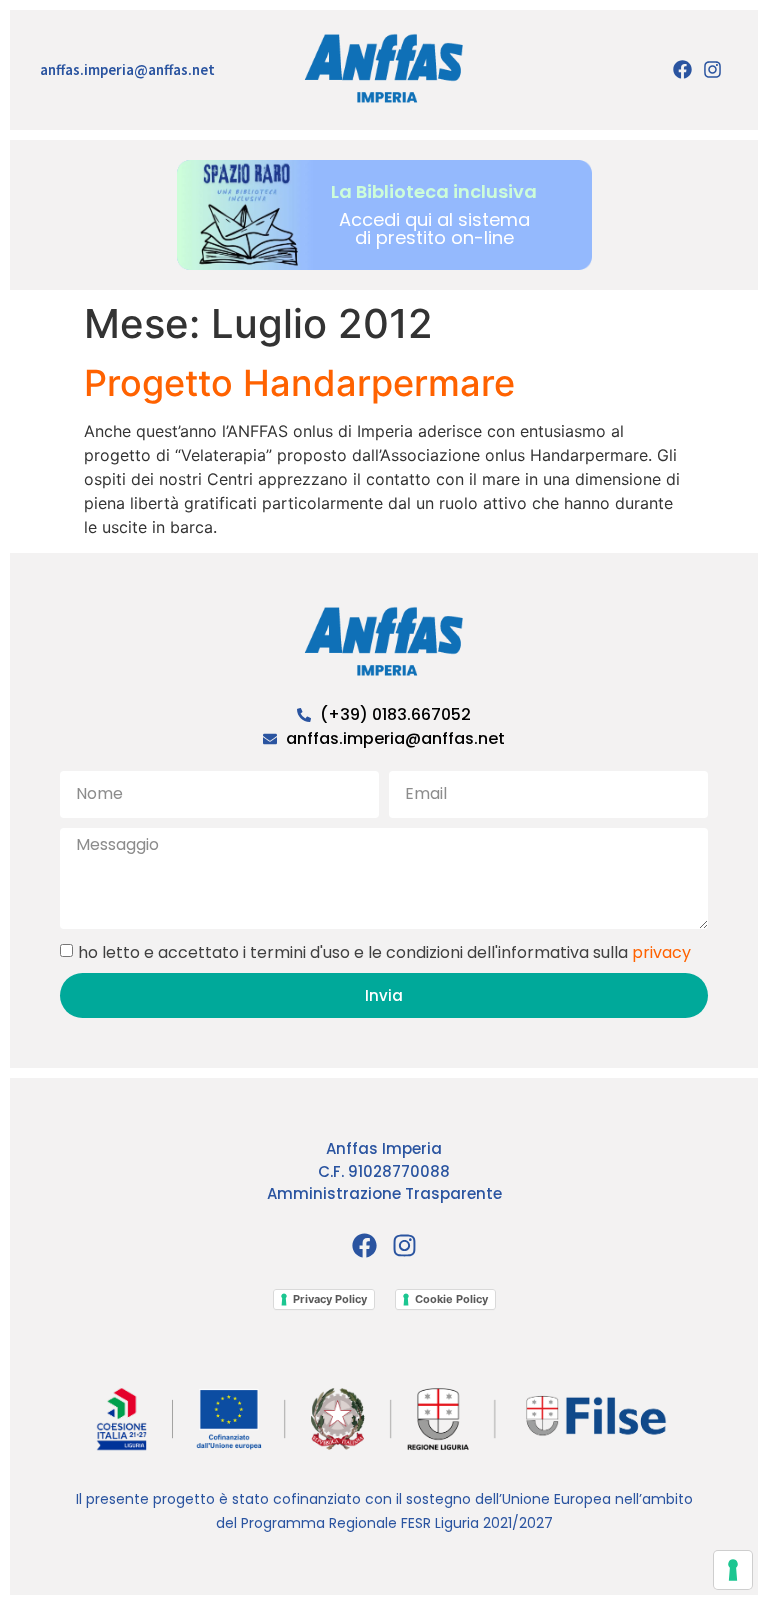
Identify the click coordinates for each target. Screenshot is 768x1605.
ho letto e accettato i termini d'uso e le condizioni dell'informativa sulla (384, 952)
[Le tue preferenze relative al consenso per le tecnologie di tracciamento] (733, 1570)
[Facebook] (682, 70)
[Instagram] (713, 70)
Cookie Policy (451, 1299)
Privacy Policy (330, 1299)
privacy (661, 952)
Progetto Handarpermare (299, 383)
